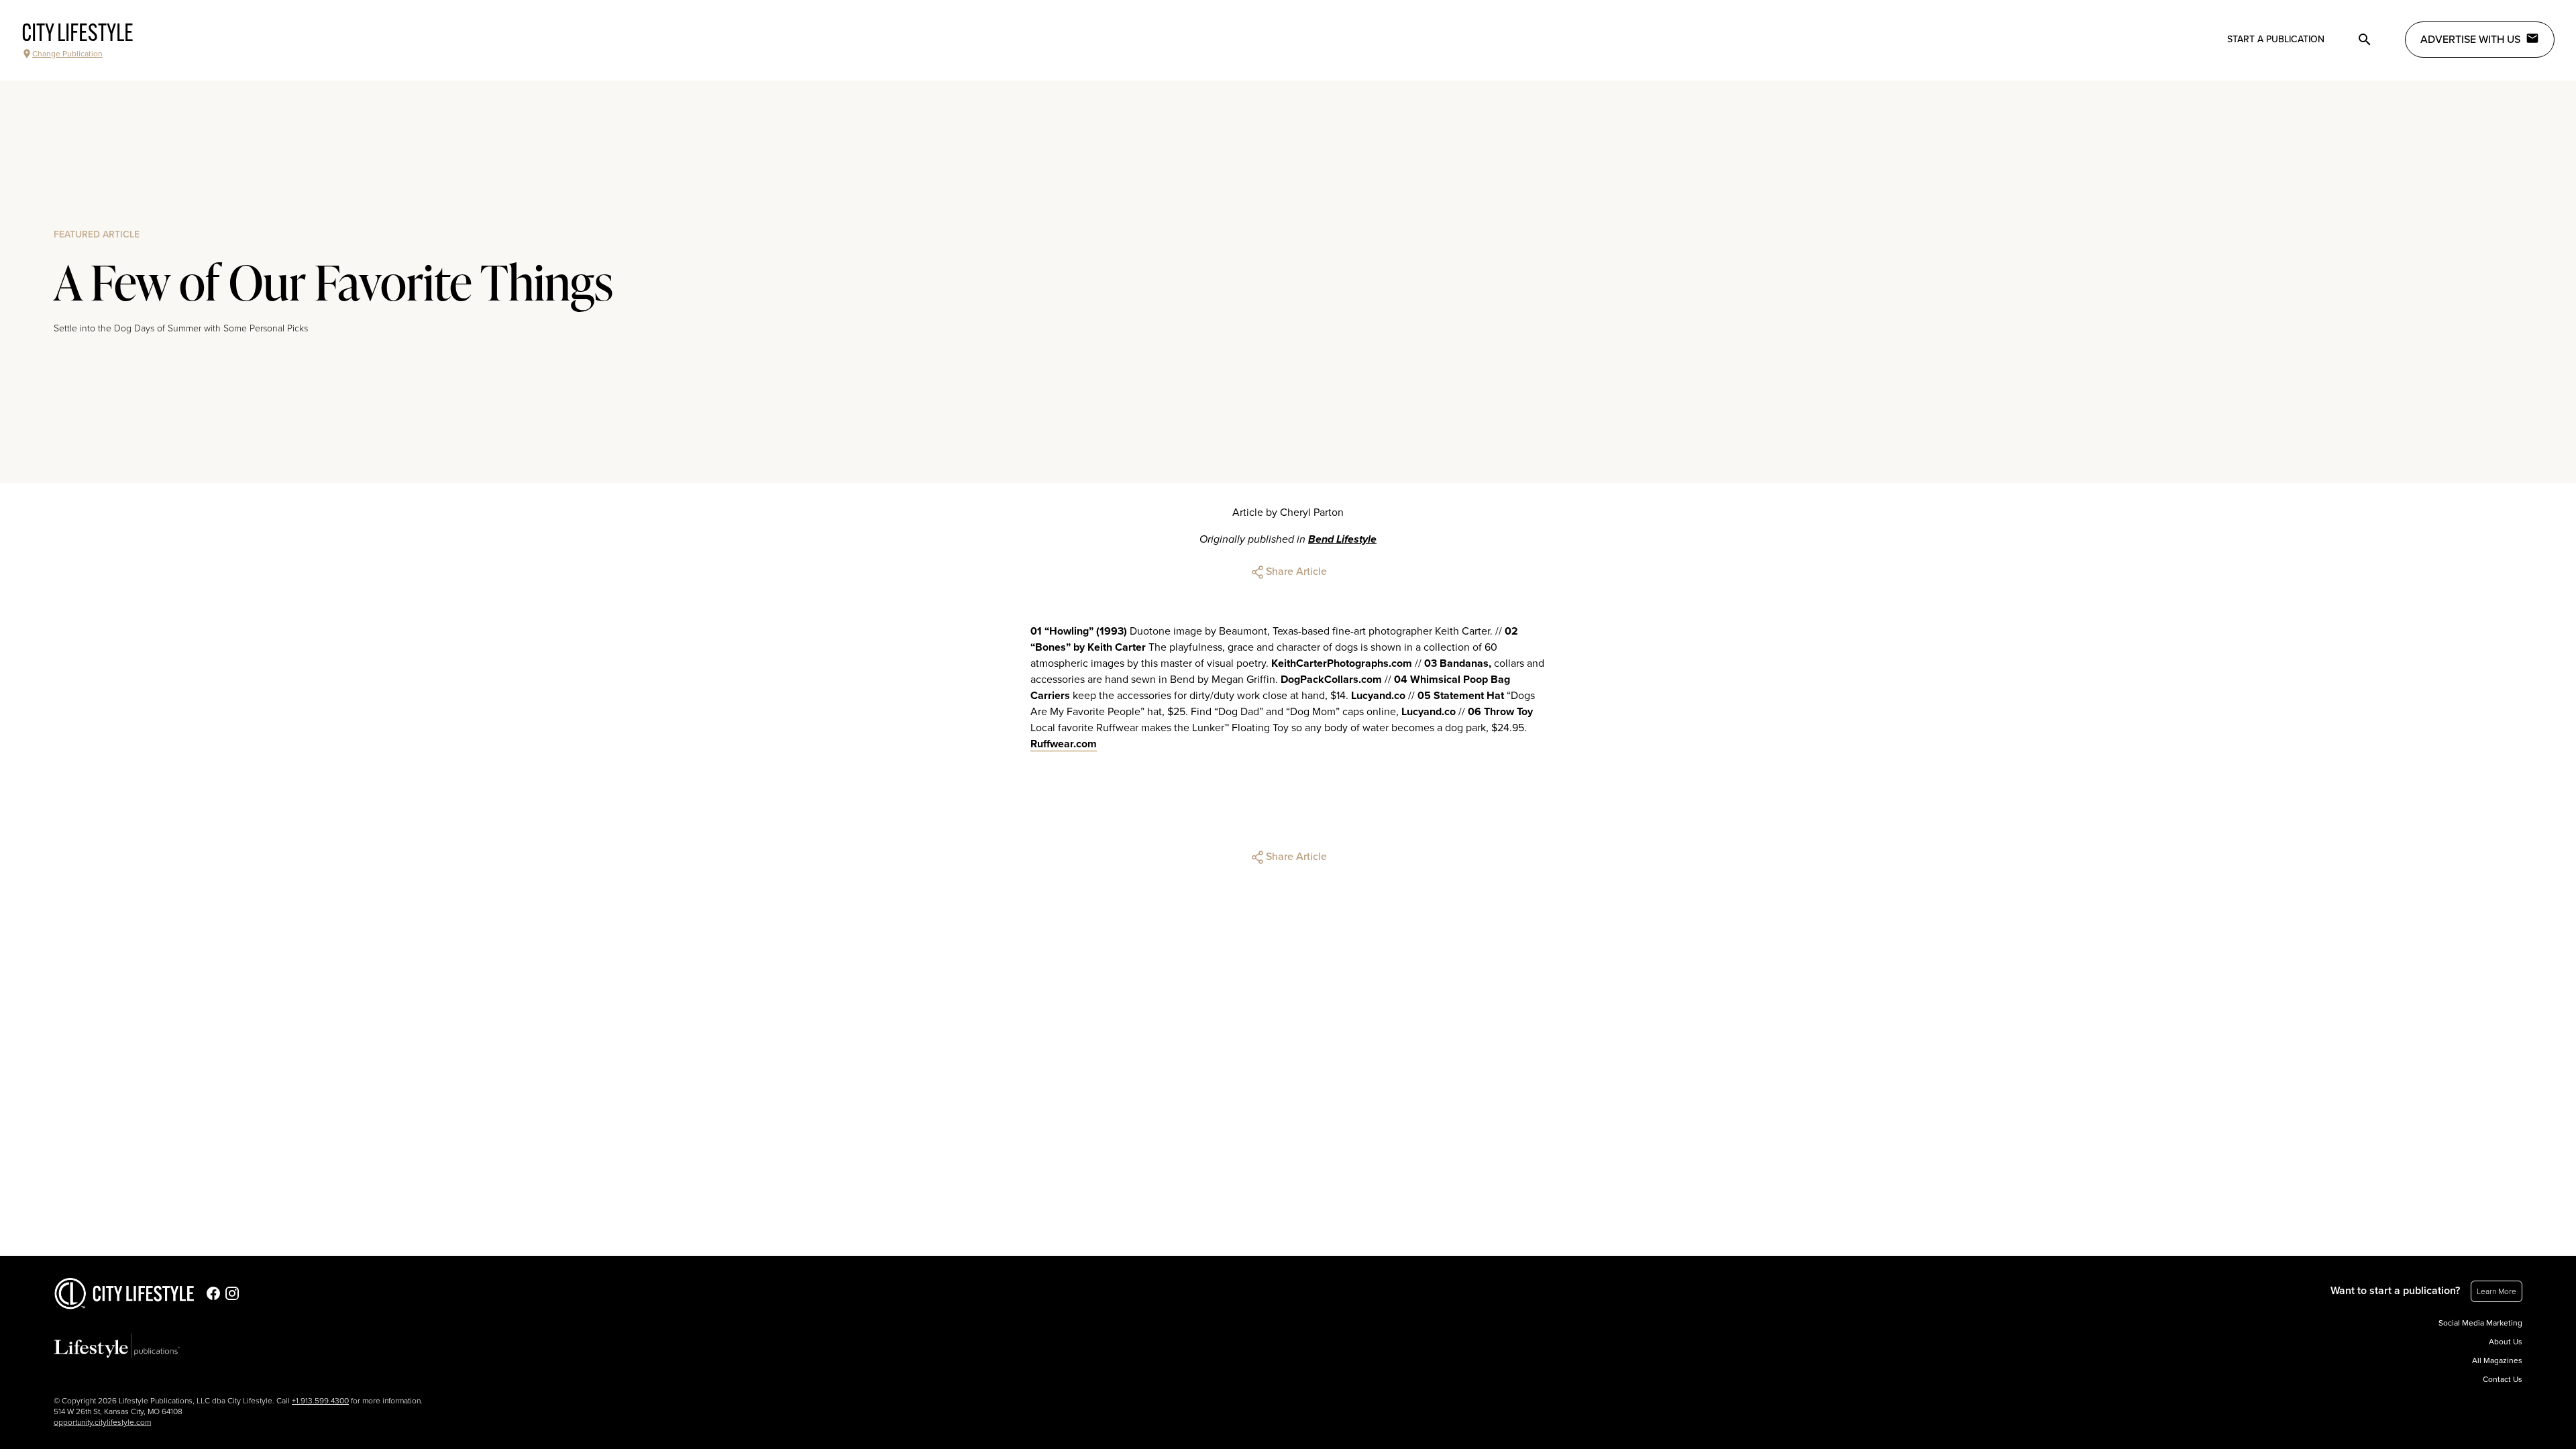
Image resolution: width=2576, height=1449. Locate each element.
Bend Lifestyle (1342, 539)
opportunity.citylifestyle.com (102, 1422)
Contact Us (2503, 1379)
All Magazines (2497, 1360)
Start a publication (2276, 39)
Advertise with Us (2470, 40)
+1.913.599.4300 (320, 1401)
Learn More (2497, 1291)
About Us (2506, 1342)
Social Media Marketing (2480, 1323)
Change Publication (67, 54)
